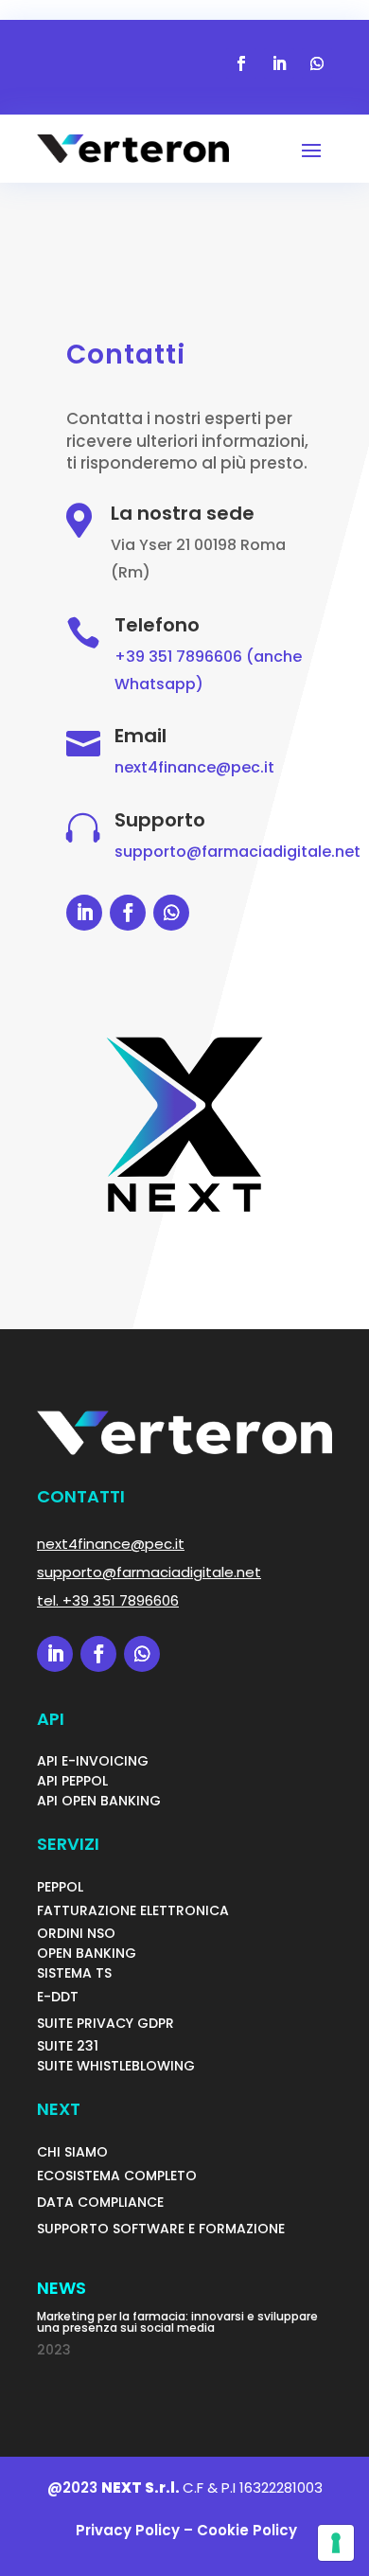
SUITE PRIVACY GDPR (105, 2023)
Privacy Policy (126, 2530)
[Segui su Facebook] (241, 63)
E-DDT (58, 1997)
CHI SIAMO (72, 2152)
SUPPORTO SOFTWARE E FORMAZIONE (161, 2229)
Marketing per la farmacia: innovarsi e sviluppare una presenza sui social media (177, 2322)
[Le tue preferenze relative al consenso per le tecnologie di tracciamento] (336, 2543)
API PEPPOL (72, 1781)
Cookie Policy (247, 2530)
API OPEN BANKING (99, 1801)
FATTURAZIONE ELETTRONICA (133, 1910)
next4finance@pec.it (194, 767)
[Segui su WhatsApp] (317, 63)
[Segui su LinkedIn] (279, 63)
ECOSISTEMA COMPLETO (117, 2176)
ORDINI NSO (76, 1933)
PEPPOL (60, 1887)
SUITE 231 (68, 2046)
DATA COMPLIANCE (100, 2202)
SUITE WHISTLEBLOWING (116, 2066)
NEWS (61, 2288)
